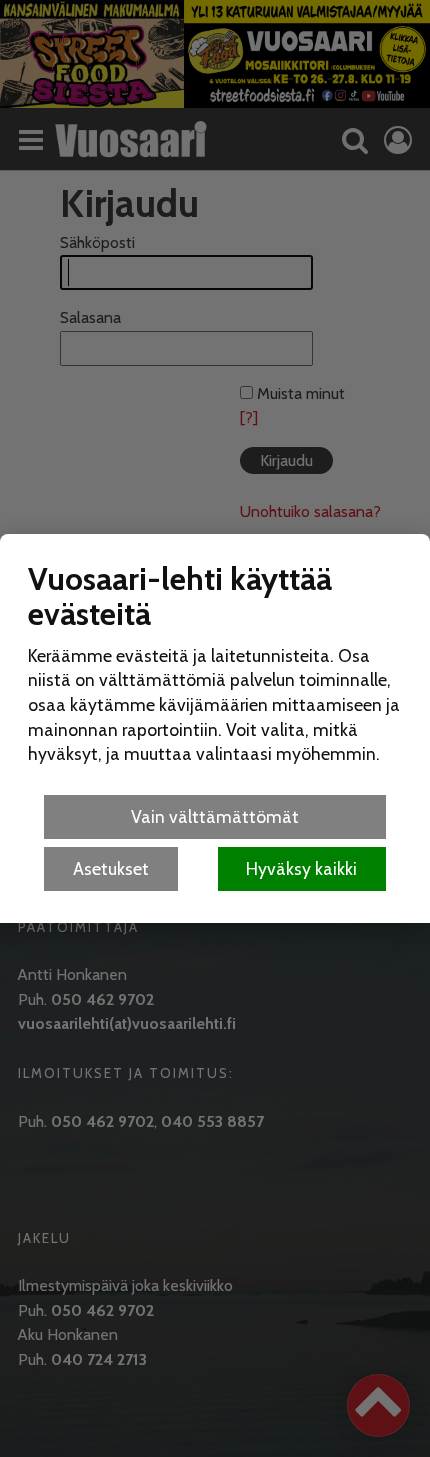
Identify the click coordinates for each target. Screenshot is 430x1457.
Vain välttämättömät (215, 816)
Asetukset (111, 868)
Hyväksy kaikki (301, 868)
